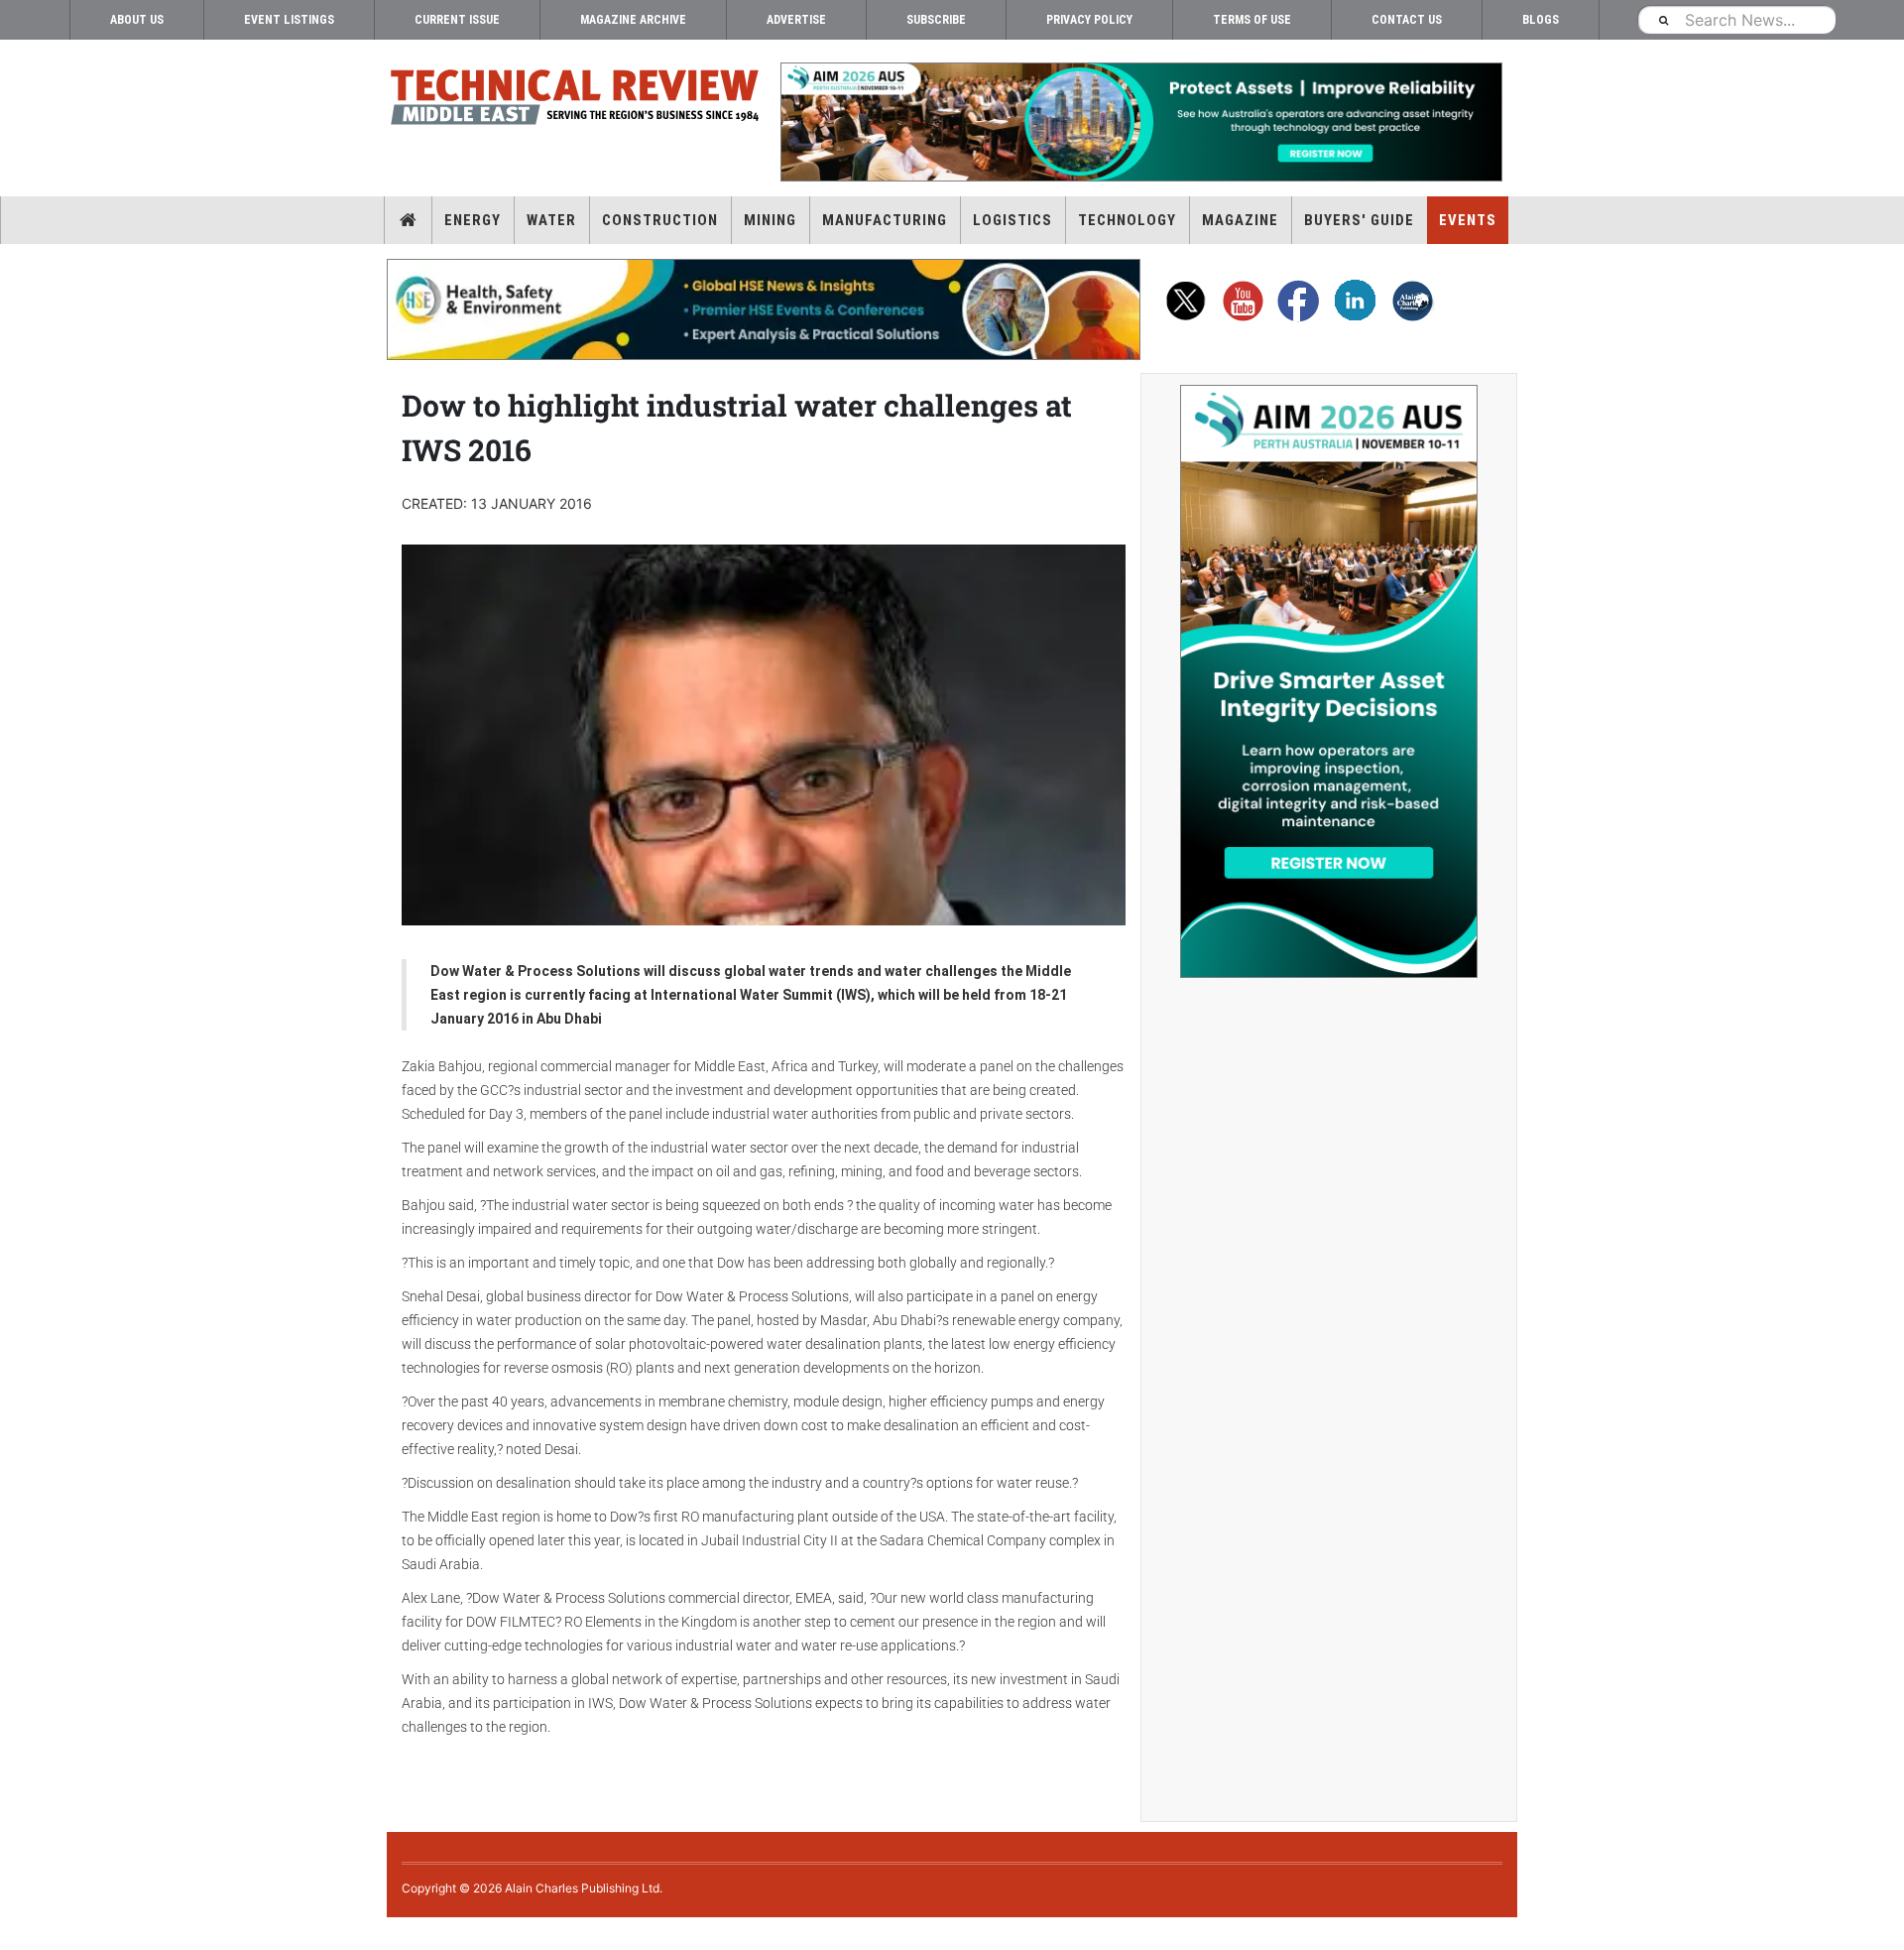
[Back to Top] (15, 1934)
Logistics (1012, 220)
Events (1468, 220)
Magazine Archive (633, 20)
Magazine (1240, 220)
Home (408, 220)
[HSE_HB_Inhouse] (764, 309)
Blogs (1541, 20)
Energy (473, 220)
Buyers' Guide (1359, 220)
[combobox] (1736, 19)
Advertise (796, 20)
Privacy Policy (1089, 20)
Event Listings (289, 20)
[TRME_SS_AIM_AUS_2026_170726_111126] (1329, 681)
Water (551, 220)
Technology (1127, 220)
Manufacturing (885, 220)
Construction (660, 220)
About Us (137, 20)
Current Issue (457, 20)
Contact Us (1407, 20)
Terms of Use (1252, 20)
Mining (770, 220)
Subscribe (936, 20)
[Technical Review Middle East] (575, 101)
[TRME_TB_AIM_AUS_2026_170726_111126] (1140, 122)
